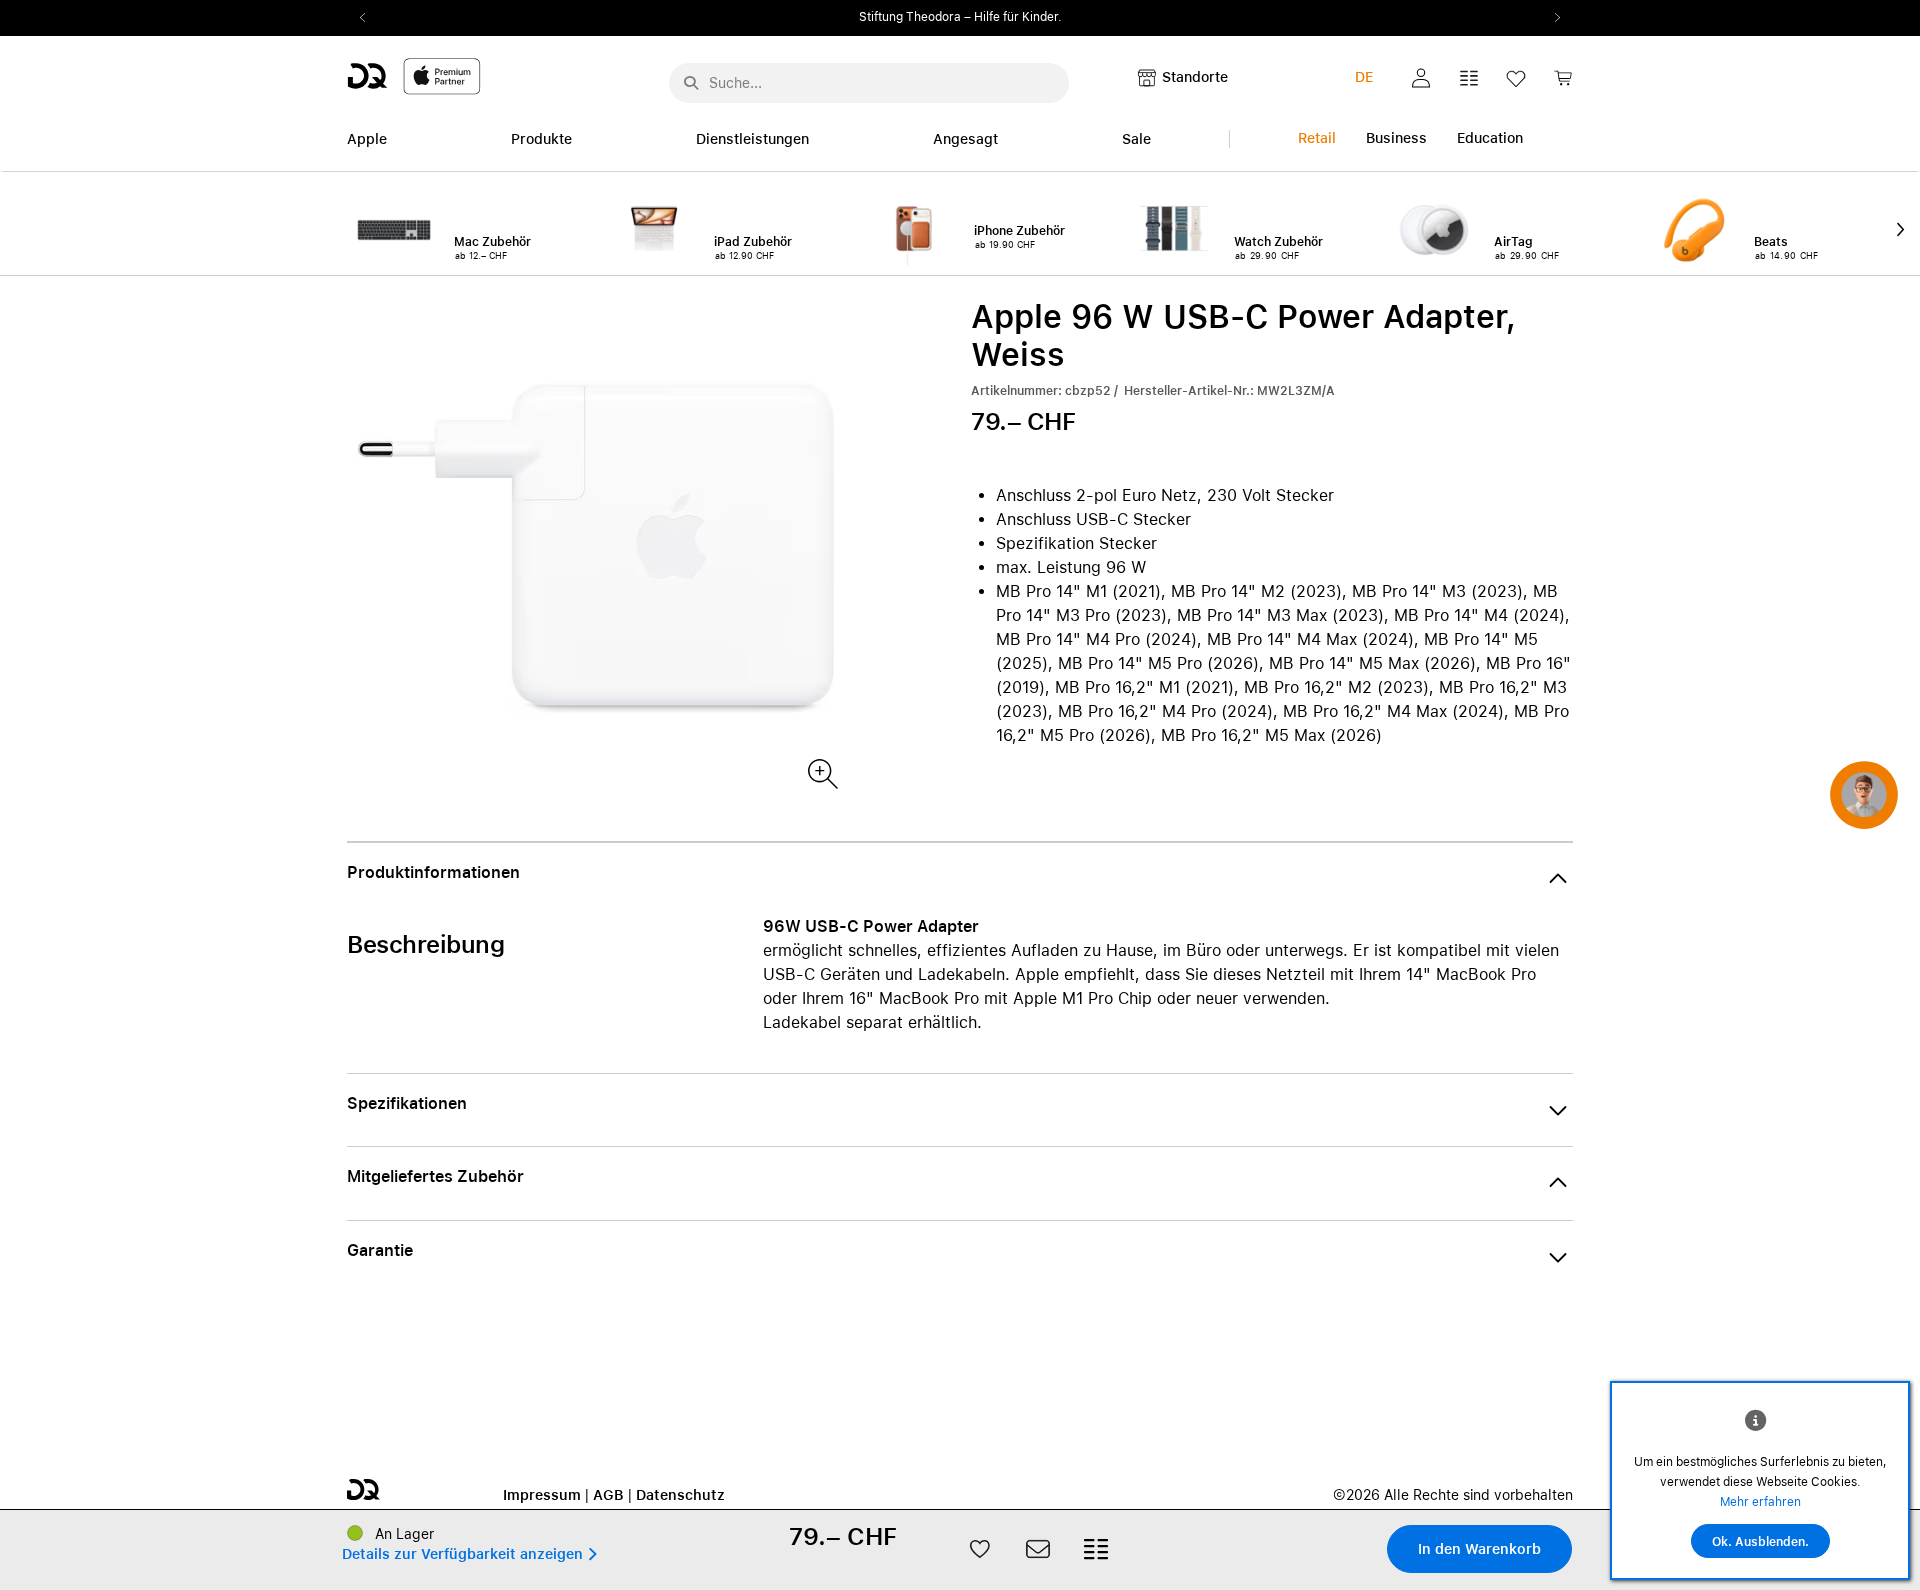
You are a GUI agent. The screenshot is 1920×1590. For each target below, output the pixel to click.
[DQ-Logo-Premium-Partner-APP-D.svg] (414, 75)
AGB (608, 1495)
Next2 (1551, 18)
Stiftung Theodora (910, 17)
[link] (1563, 83)
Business (1396, 138)
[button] (1421, 78)
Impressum (542, 1495)
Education (1490, 138)
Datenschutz (680, 1495)
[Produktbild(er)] (821, 772)
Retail (1317, 138)
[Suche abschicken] (691, 83)
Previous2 (369, 18)
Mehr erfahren (1760, 1502)
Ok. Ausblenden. (1760, 1542)
